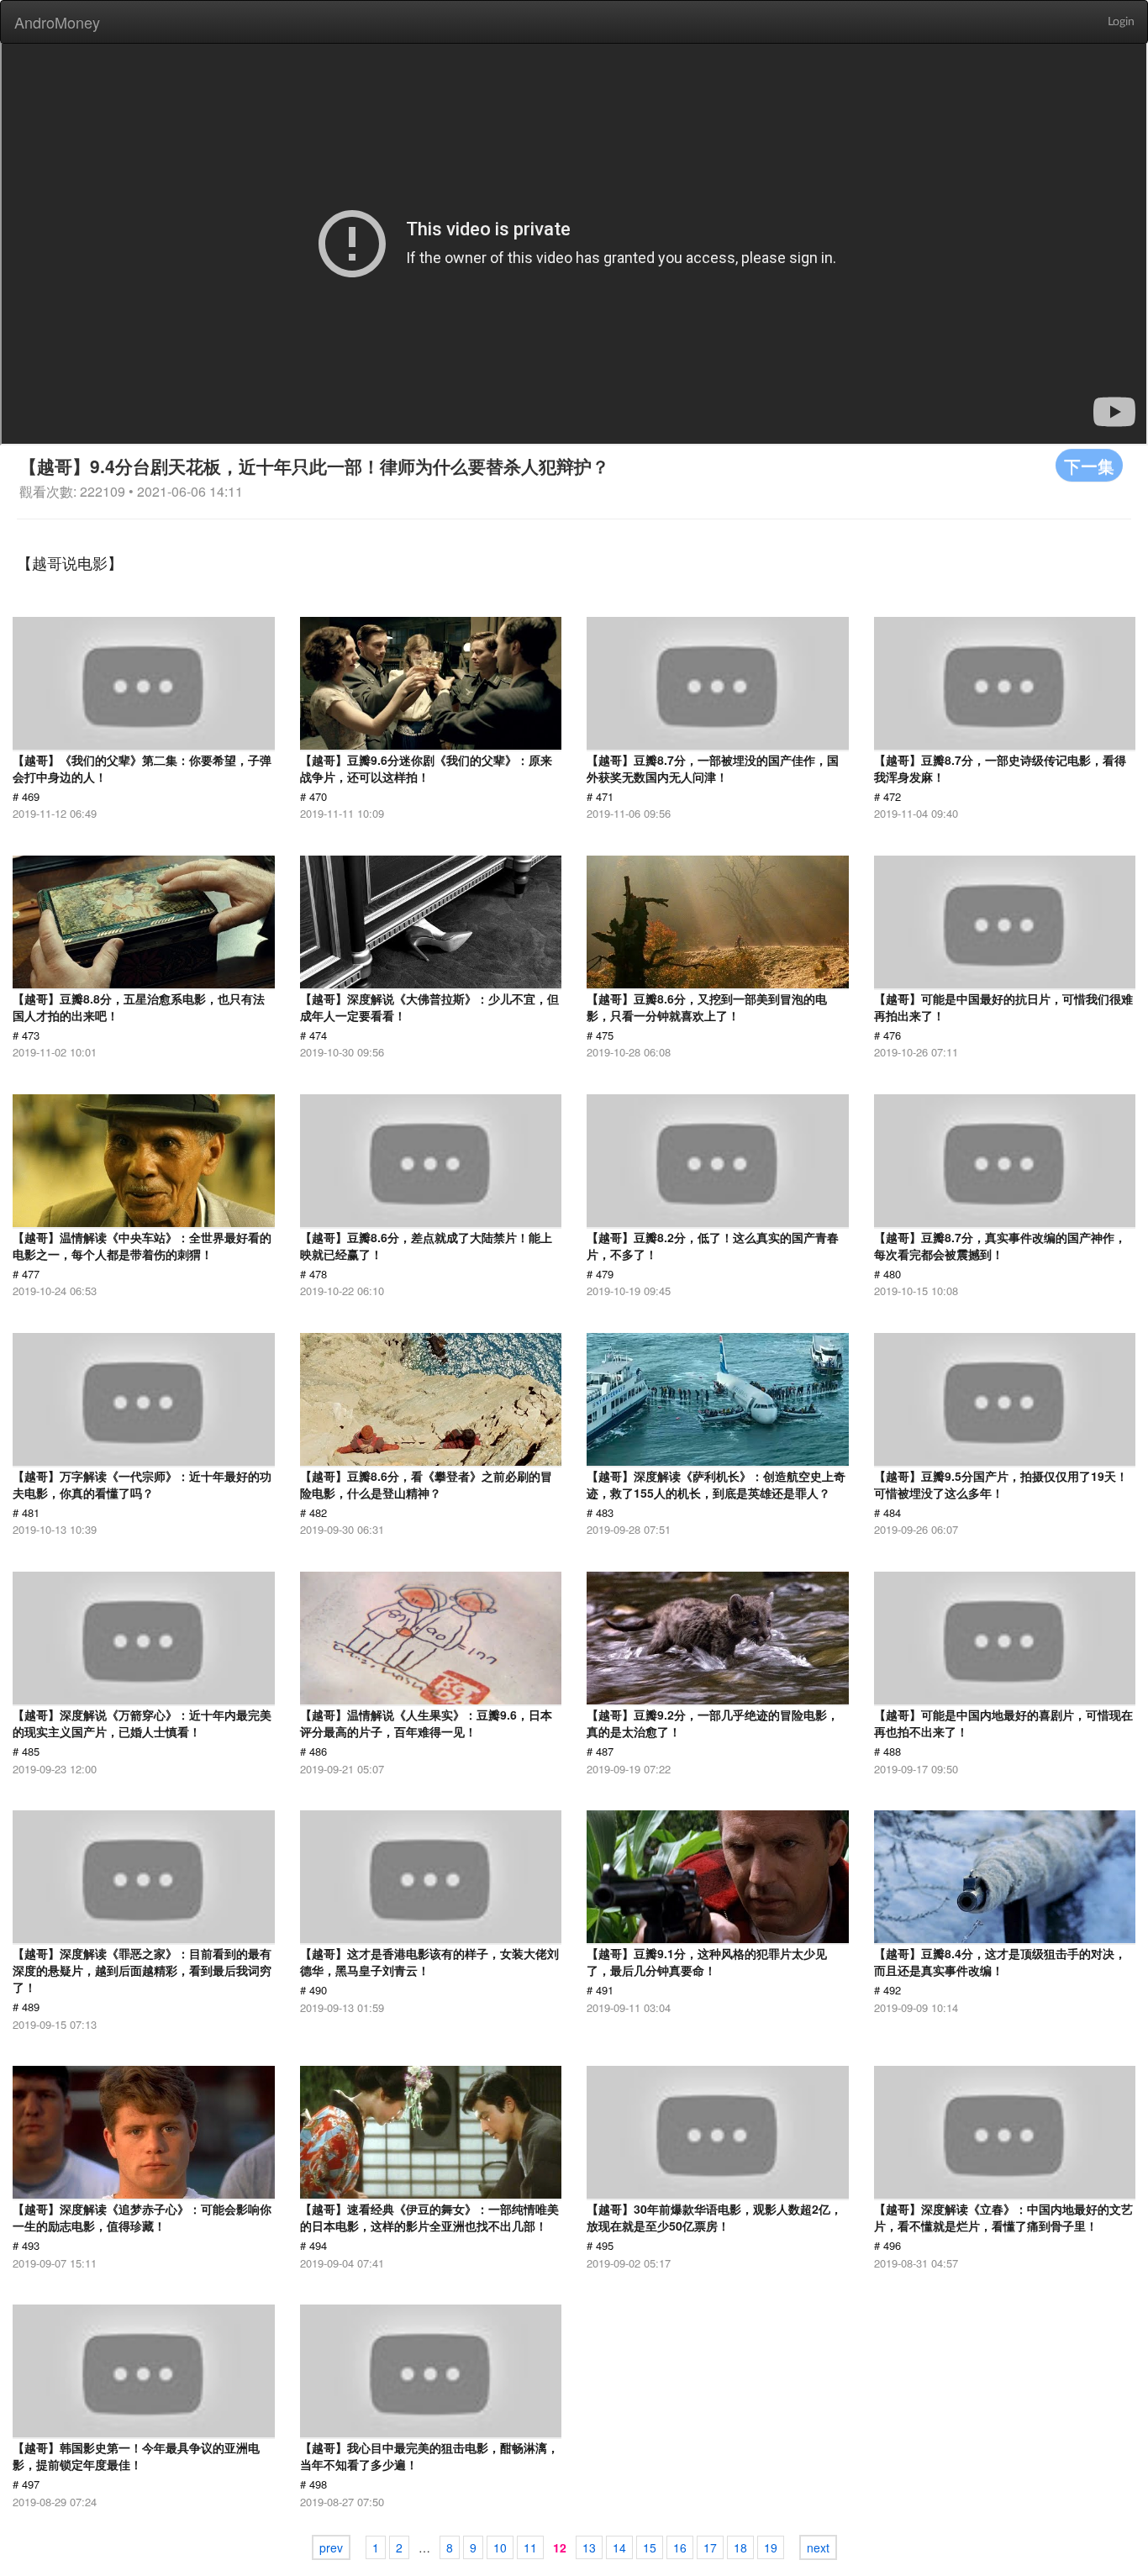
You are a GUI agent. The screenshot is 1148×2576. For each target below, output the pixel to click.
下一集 (1089, 465)
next (818, 2547)
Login (1121, 22)
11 (530, 2547)
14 (619, 2547)
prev (331, 2547)
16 (680, 2547)
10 (500, 2547)
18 (740, 2547)
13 (589, 2547)
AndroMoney (57, 22)
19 (771, 2547)
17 (710, 2547)
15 (650, 2547)
